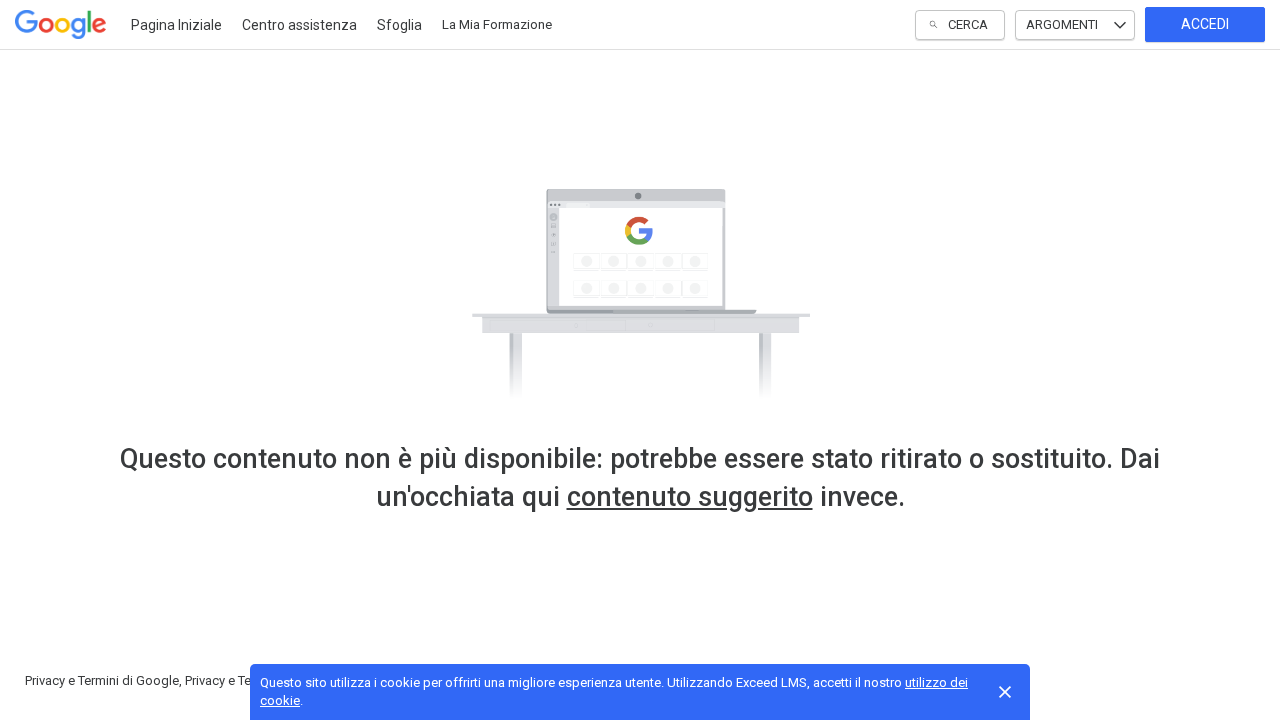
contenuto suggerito (690, 497)
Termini (98, 680)
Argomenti (1062, 24)
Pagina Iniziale (176, 25)
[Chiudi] (1005, 692)
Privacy (45, 680)
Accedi (1205, 24)
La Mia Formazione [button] (497, 24)
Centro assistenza (299, 25)
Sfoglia (399, 25)
